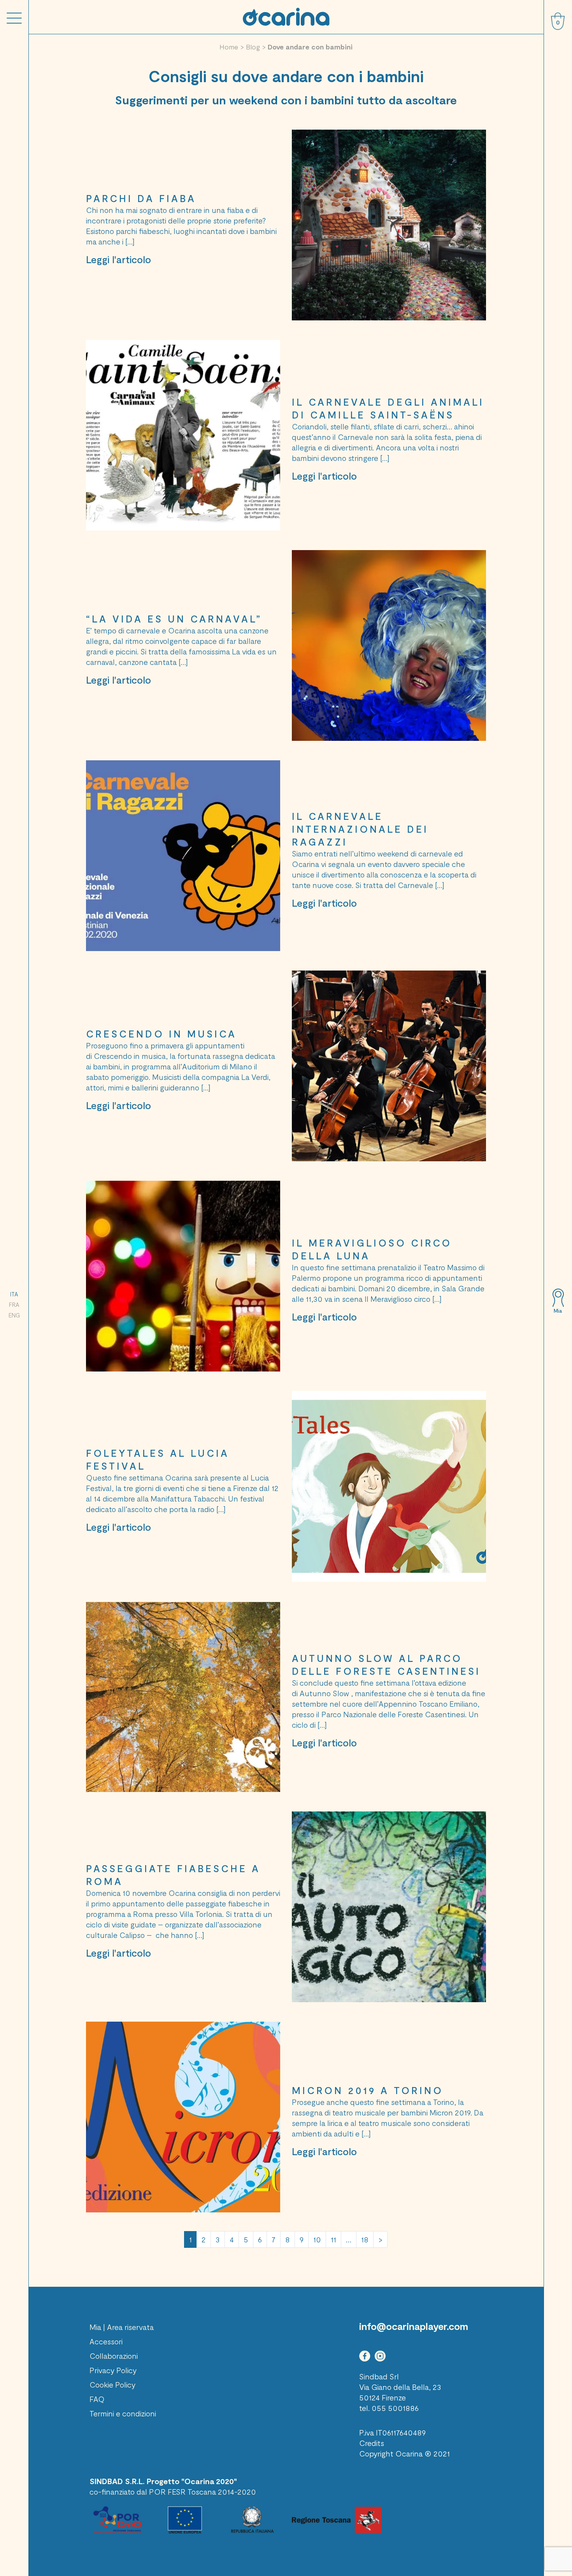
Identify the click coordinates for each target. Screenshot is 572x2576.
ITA (14, 1294)
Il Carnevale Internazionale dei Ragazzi (360, 829)
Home (229, 47)
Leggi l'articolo (118, 259)
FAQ (97, 2399)
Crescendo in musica (161, 1034)
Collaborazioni (114, 2356)
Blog (253, 47)
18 (365, 2239)
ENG (14, 1315)
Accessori (106, 2341)
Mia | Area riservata (122, 2327)
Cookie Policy (112, 2384)
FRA (14, 1305)
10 (317, 2239)
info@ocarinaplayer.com (414, 2326)
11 (333, 2239)
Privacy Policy (113, 2370)
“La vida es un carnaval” (174, 619)
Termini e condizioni (123, 2413)
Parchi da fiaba (141, 198)
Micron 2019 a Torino (368, 2090)
